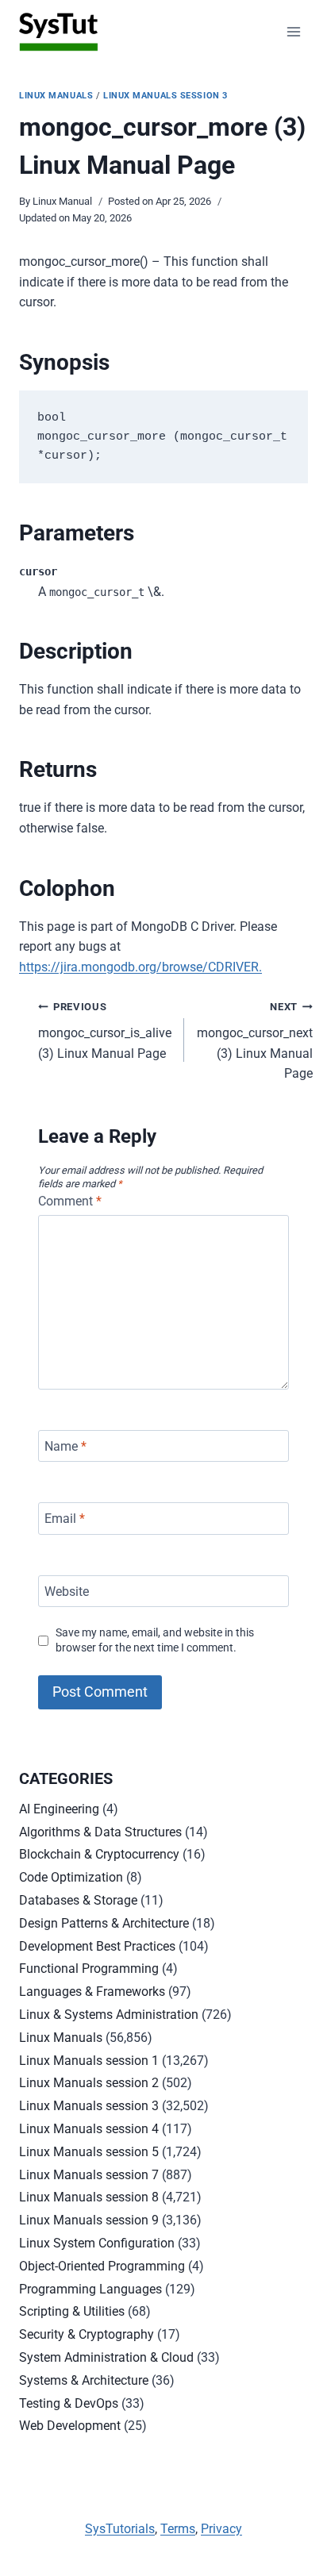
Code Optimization (71, 1877)
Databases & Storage (78, 1900)
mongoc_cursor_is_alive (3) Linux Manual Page (105, 1030)
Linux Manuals (56, 96)
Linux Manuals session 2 (89, 2083)
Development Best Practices (97, 1946)
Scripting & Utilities (72, 2311)
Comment (70, 1201)
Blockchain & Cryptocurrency (99, 1854)
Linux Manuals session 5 (89, 2152)
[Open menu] (293, 31)
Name (65, 1446)
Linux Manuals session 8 (89, 2197)
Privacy (221, 2529)
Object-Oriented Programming (102, 2266)
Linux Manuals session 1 (89, 2061)
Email (65, 1519)
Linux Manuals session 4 (89, 2129)
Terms (178, 2529)
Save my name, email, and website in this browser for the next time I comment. (155, 1640)
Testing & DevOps (69, 2403)
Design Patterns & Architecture (104, 1923)
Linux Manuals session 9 (89, 2220)
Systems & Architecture (84, 2380)
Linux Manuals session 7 (89, 2175)
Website (67, 1591)
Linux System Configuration (97, 2243)
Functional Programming (89, 1969)
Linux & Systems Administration (109, 2015)
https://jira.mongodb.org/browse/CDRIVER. (140, 967)
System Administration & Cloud (106, 2357)
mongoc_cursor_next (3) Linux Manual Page (255, 1041)
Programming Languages (90, 2289)
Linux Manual (62, 201)
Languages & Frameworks (92, 1992)
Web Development (70, 2426)
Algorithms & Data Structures (100, 1832)
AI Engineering (59, 1809)
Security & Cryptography (87, 2334)
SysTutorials (120, 2529)
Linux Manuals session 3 (165, 96)
